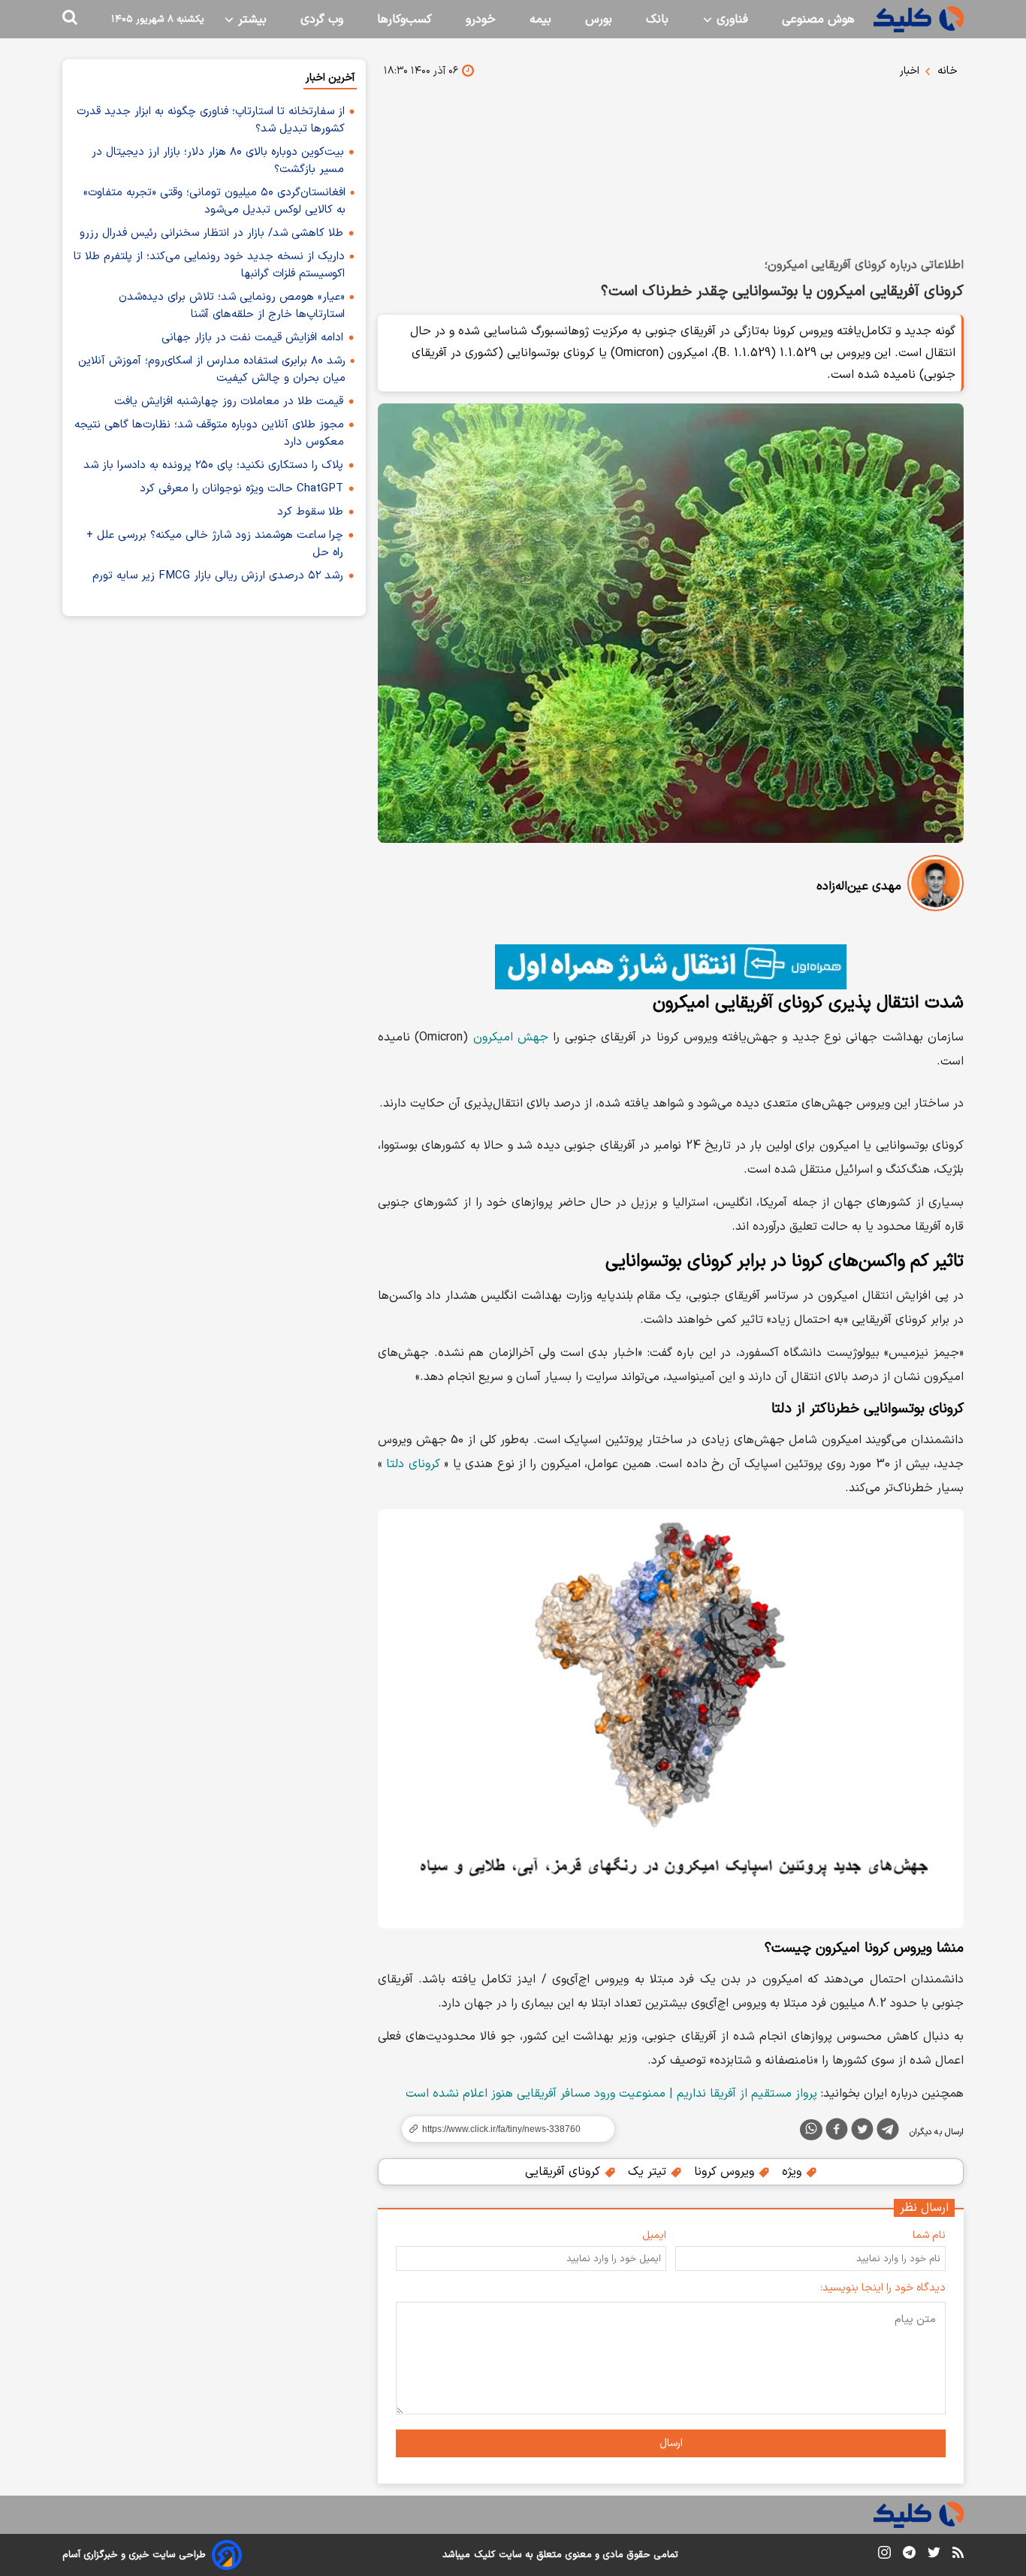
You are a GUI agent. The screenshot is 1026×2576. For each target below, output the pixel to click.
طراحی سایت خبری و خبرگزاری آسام (134, 2555)
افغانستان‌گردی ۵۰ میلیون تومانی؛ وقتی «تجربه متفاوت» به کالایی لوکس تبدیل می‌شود (214, 201)
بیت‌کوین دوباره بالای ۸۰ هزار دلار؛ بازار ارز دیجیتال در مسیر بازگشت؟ (218, 161)
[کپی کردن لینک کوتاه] (502, 2129)
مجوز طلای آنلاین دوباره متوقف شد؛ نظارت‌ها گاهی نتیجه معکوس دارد (209, 433)
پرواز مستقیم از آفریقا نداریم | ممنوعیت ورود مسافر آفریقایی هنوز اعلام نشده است (611, 2094)
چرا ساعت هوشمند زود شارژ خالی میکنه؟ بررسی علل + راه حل (215, 544)
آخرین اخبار (330, 78)
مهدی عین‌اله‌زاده (859, 886)
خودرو (481, 20)
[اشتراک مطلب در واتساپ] (811, 2130)
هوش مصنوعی (818, 20)
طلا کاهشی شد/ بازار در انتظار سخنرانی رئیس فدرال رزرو (211, 233)
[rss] (958, 2555)
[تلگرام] (888, 2132)
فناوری (730, 20)
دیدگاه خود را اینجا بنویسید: (883, 2288)
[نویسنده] (935, 886)
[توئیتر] (862, 2132)
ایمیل (654, 2235)
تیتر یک (649, 2172)
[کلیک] (919, 19)
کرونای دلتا (413, 1464)
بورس (599, 20)
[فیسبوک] (837, 2132)
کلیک (484, 2555)
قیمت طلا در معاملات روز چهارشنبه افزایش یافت (229, 402)
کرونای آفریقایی (564, 2172)
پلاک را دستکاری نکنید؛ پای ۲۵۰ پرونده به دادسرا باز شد (213, 465)
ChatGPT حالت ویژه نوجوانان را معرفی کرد (241, 489)
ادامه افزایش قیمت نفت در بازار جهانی (252, 338)
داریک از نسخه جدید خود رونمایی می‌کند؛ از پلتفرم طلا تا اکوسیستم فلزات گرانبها (209, 265)
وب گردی (322, 20)
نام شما (929, 2235)
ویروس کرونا (726, 2172)
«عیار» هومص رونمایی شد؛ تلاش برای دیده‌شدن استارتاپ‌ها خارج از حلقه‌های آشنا (232, 306)
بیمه (540, 20)
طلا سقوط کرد (310, 512)
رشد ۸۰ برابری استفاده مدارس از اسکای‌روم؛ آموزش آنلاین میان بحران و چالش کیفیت (212, 370)
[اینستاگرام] (884, 2555)
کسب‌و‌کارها (404, 20)
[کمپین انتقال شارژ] (671, 967)
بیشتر (250, 20)
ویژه (794, 2172)
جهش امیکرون (511, 1037)
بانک (657, 20)
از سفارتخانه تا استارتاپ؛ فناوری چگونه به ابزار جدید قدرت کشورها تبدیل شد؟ (211, 120)
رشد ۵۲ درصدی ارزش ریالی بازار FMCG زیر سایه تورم (218, 576)
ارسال (671, 2443)
